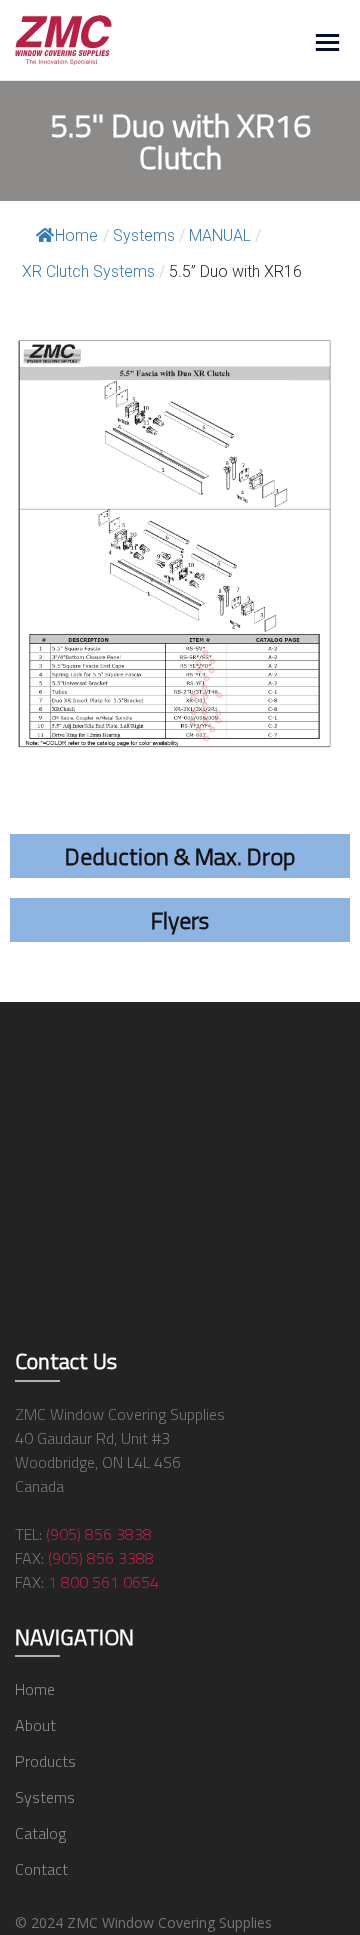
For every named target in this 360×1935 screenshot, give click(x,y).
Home (76, 235)
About (35, 1725)
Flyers (180, 920)
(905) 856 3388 (101, 1558)
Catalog (40, 1833)
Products (45, 1761)
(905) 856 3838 (99, 1534)
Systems (45, 1797)
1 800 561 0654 (103, 1582)
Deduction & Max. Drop (180, 856)
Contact (41, 1869)
